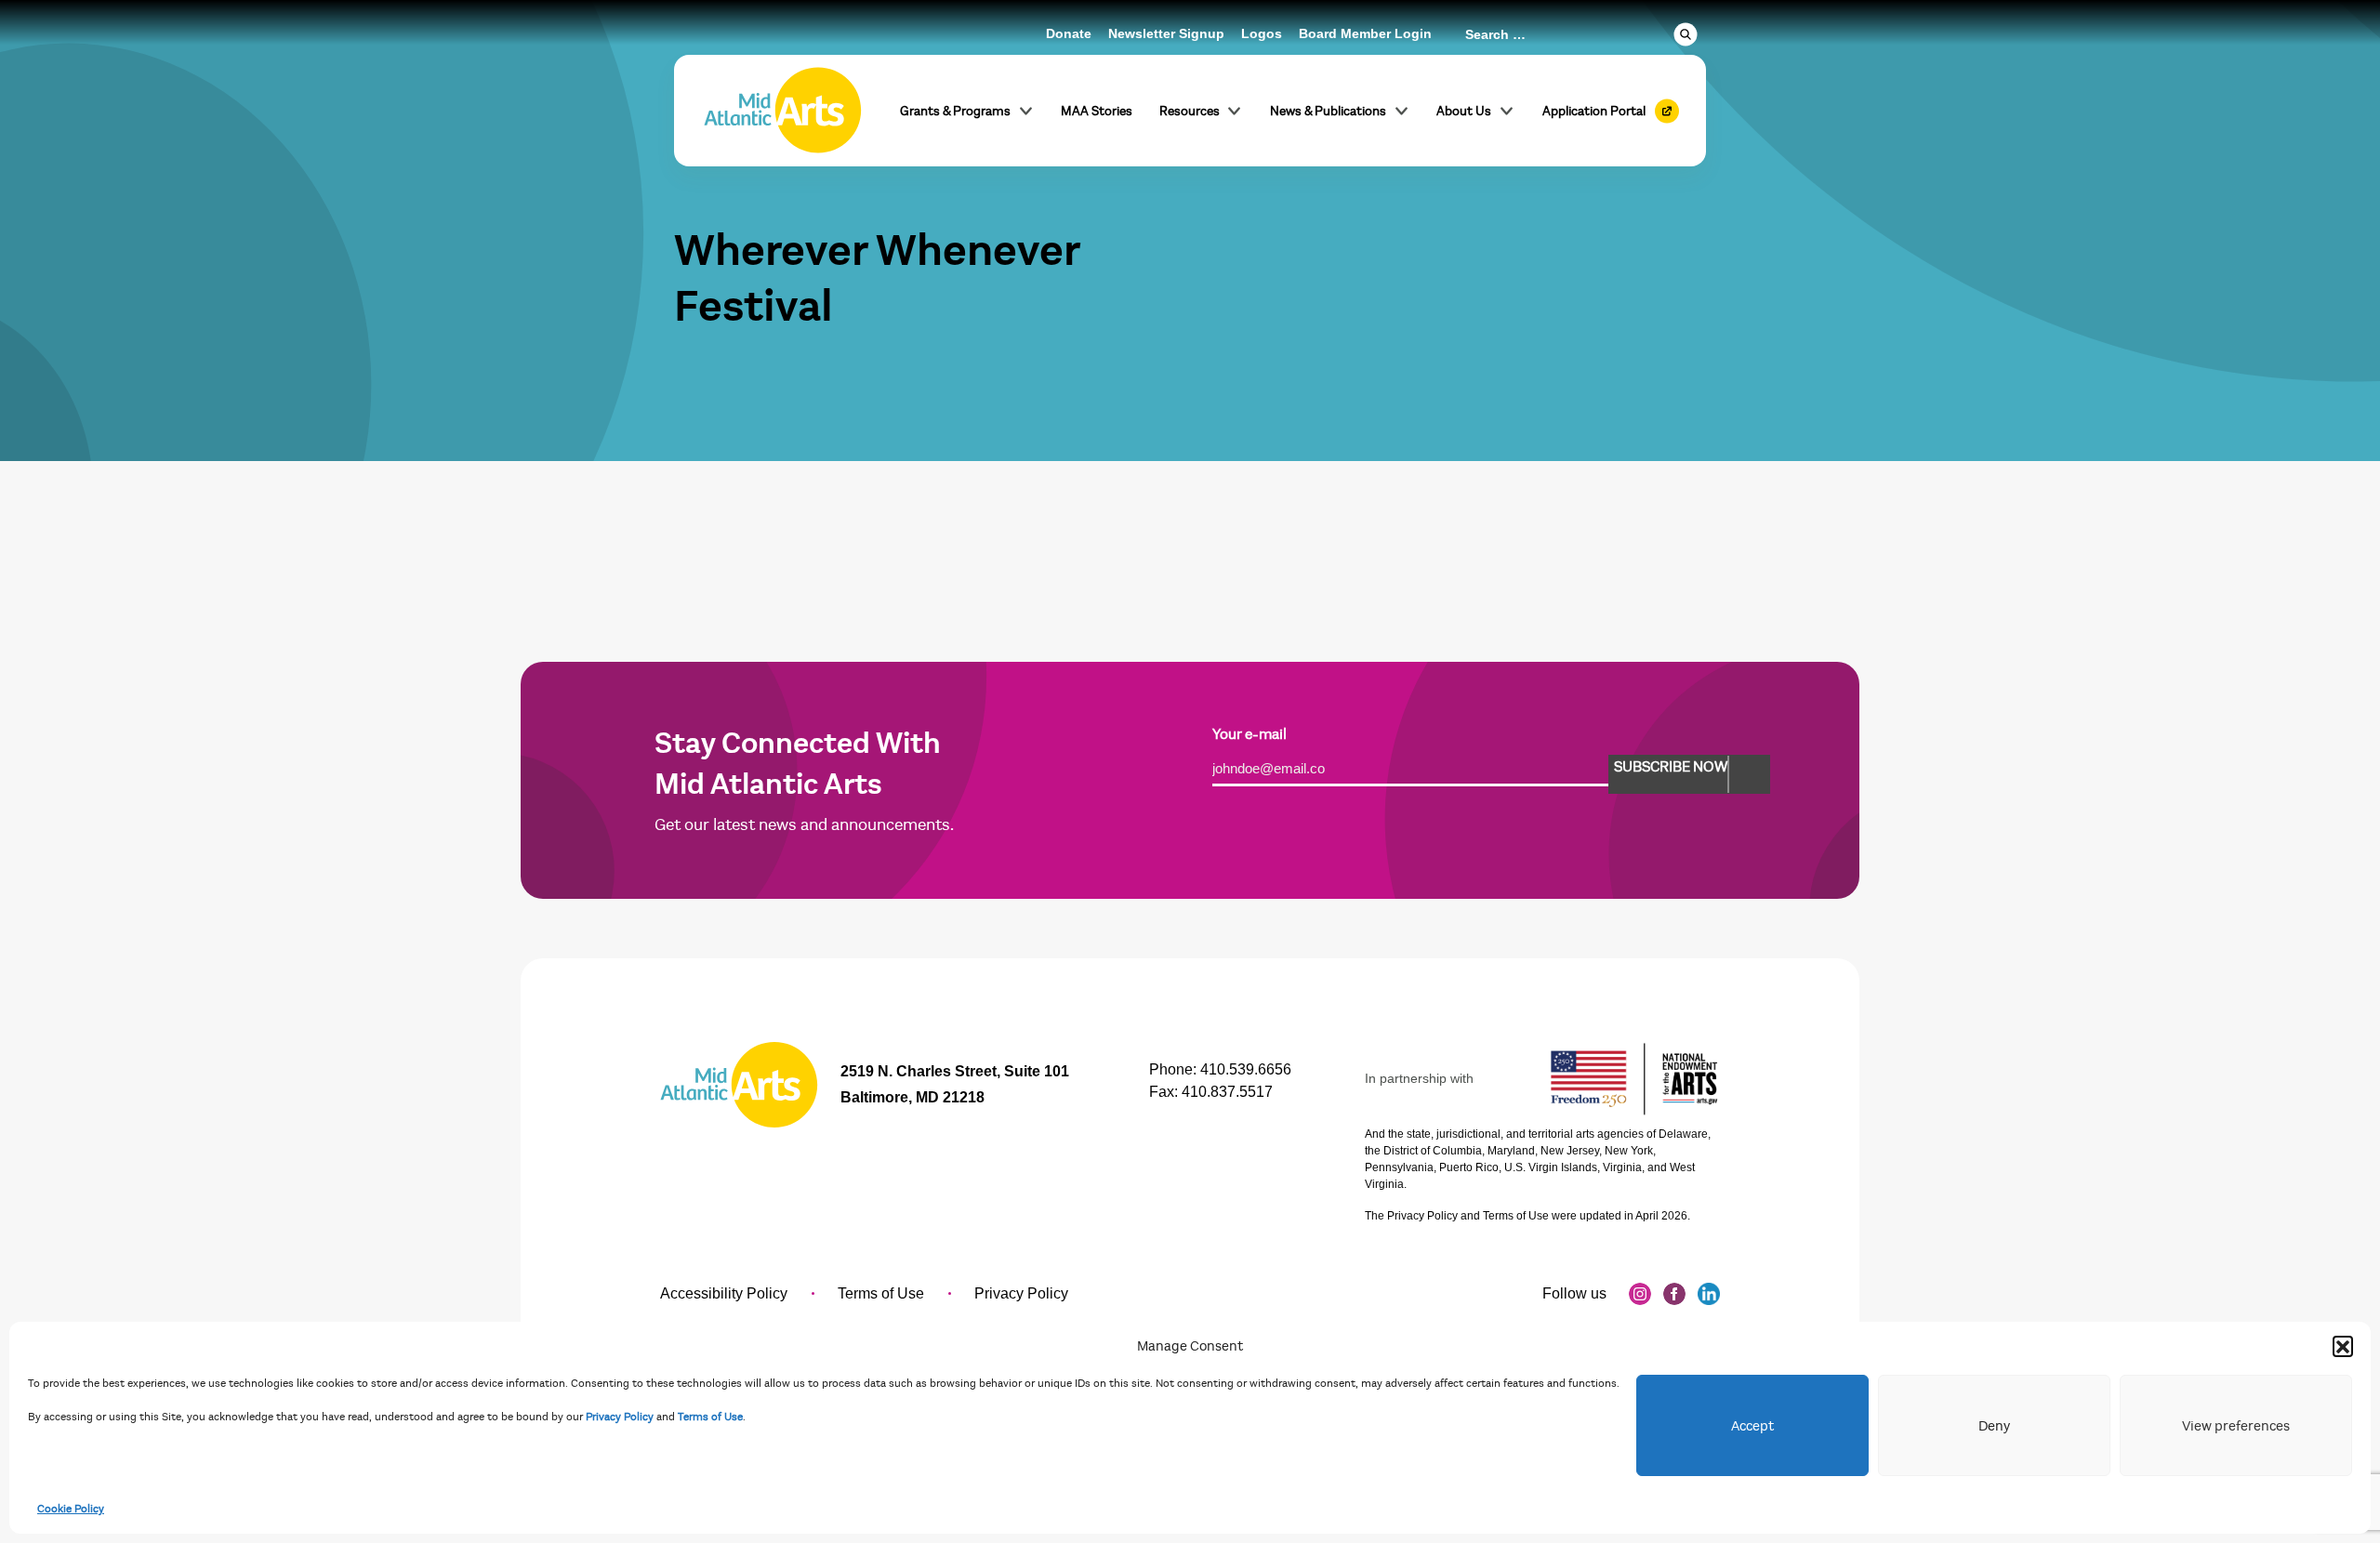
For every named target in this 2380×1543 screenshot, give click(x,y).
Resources (1190, 111)
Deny (1994, 1426)
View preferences (2236, 1426)
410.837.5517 (1227, 1092)
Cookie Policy (71, 1509)
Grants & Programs (955, 111)
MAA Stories (1097, 111)
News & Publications (1328, 111)
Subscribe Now (1671, 767)
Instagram (1640, 1294)
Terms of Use (710, 1417)
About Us (1464, 111)
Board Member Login (1365, 33)
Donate (1069, 33)
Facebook (1674, 1294)
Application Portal (1594, 111)
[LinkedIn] (1709, 1294)
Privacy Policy (620, 1417)
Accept (1752, 1426)
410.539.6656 (1246, 1069)
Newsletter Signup (1166, 33)
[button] (2343, 1346)
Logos (1262, 33)
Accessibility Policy (724, 1293)
